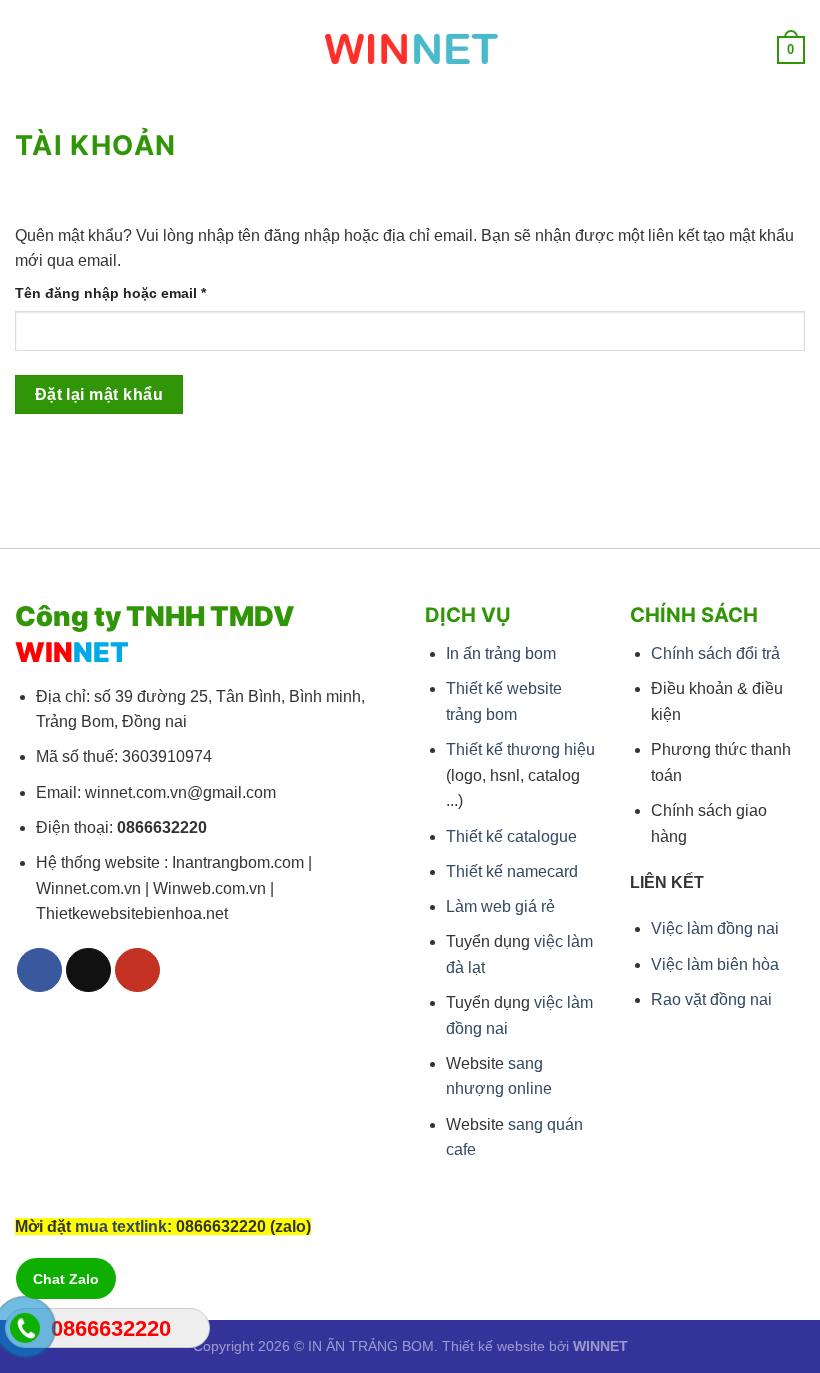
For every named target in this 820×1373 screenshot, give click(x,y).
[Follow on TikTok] (88, 970)
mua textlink (121, 1226)
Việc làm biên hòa (715, 964)
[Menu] (27, 49)
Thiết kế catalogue (511, 836)
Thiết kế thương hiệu (520, 749)
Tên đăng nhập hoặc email (127, 294)
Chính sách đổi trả (715, 653)
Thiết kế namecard (512, 871)
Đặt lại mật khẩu (99, 394)
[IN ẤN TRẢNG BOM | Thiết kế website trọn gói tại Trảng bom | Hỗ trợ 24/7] (410, 50)
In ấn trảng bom (501, 653)
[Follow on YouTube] (137, 970)
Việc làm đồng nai (715, 928)
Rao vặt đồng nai (711, 999)
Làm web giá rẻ (500, 906)
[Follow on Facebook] (39, 970)
